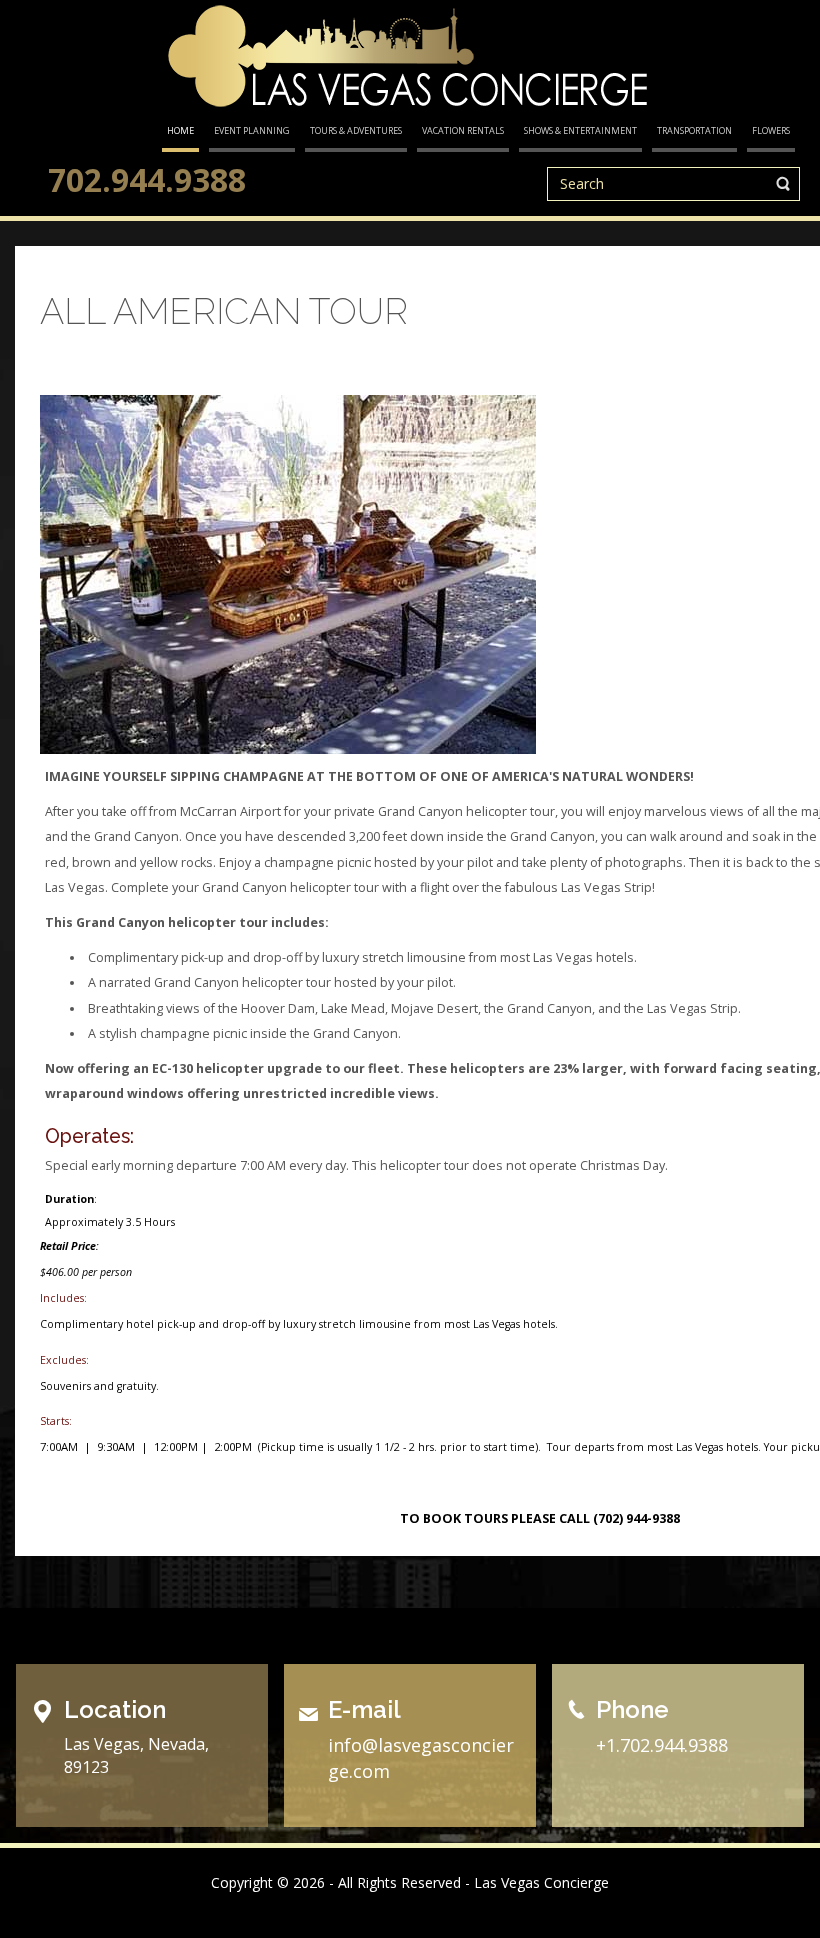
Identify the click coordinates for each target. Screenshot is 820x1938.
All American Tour (224, 311)
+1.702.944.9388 (662, 1745)
